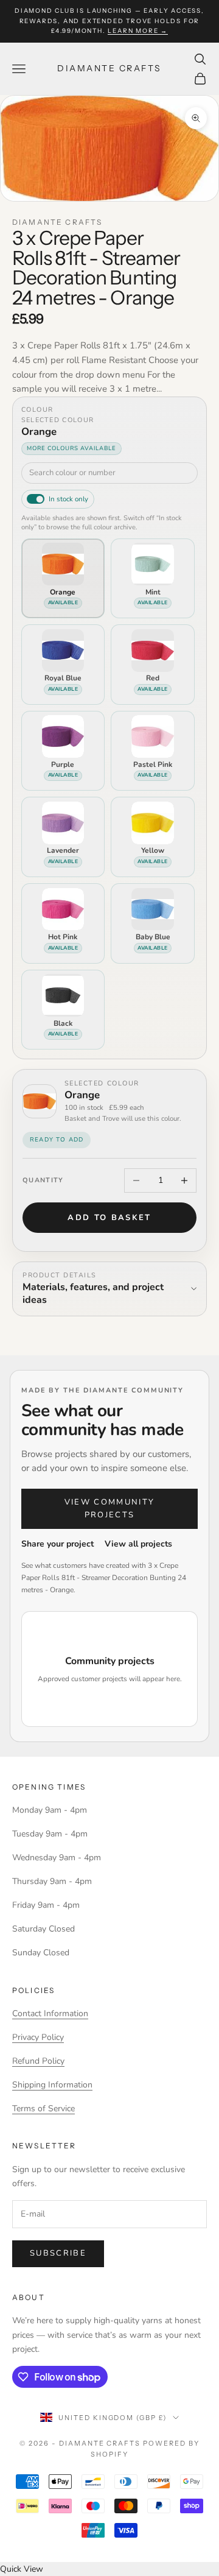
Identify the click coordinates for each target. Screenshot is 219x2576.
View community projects (110, 1509)
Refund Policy (38, 2061)
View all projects (138, 1544)
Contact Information (50, 2013)
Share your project (57, 1544)
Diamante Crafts (57, 222)
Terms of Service (43, 2108)
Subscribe (58, 2253)
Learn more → (138, 31)
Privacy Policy (38, 2037)
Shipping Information (52, 2085)
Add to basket (109, 1218)
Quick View (22, 2569)
